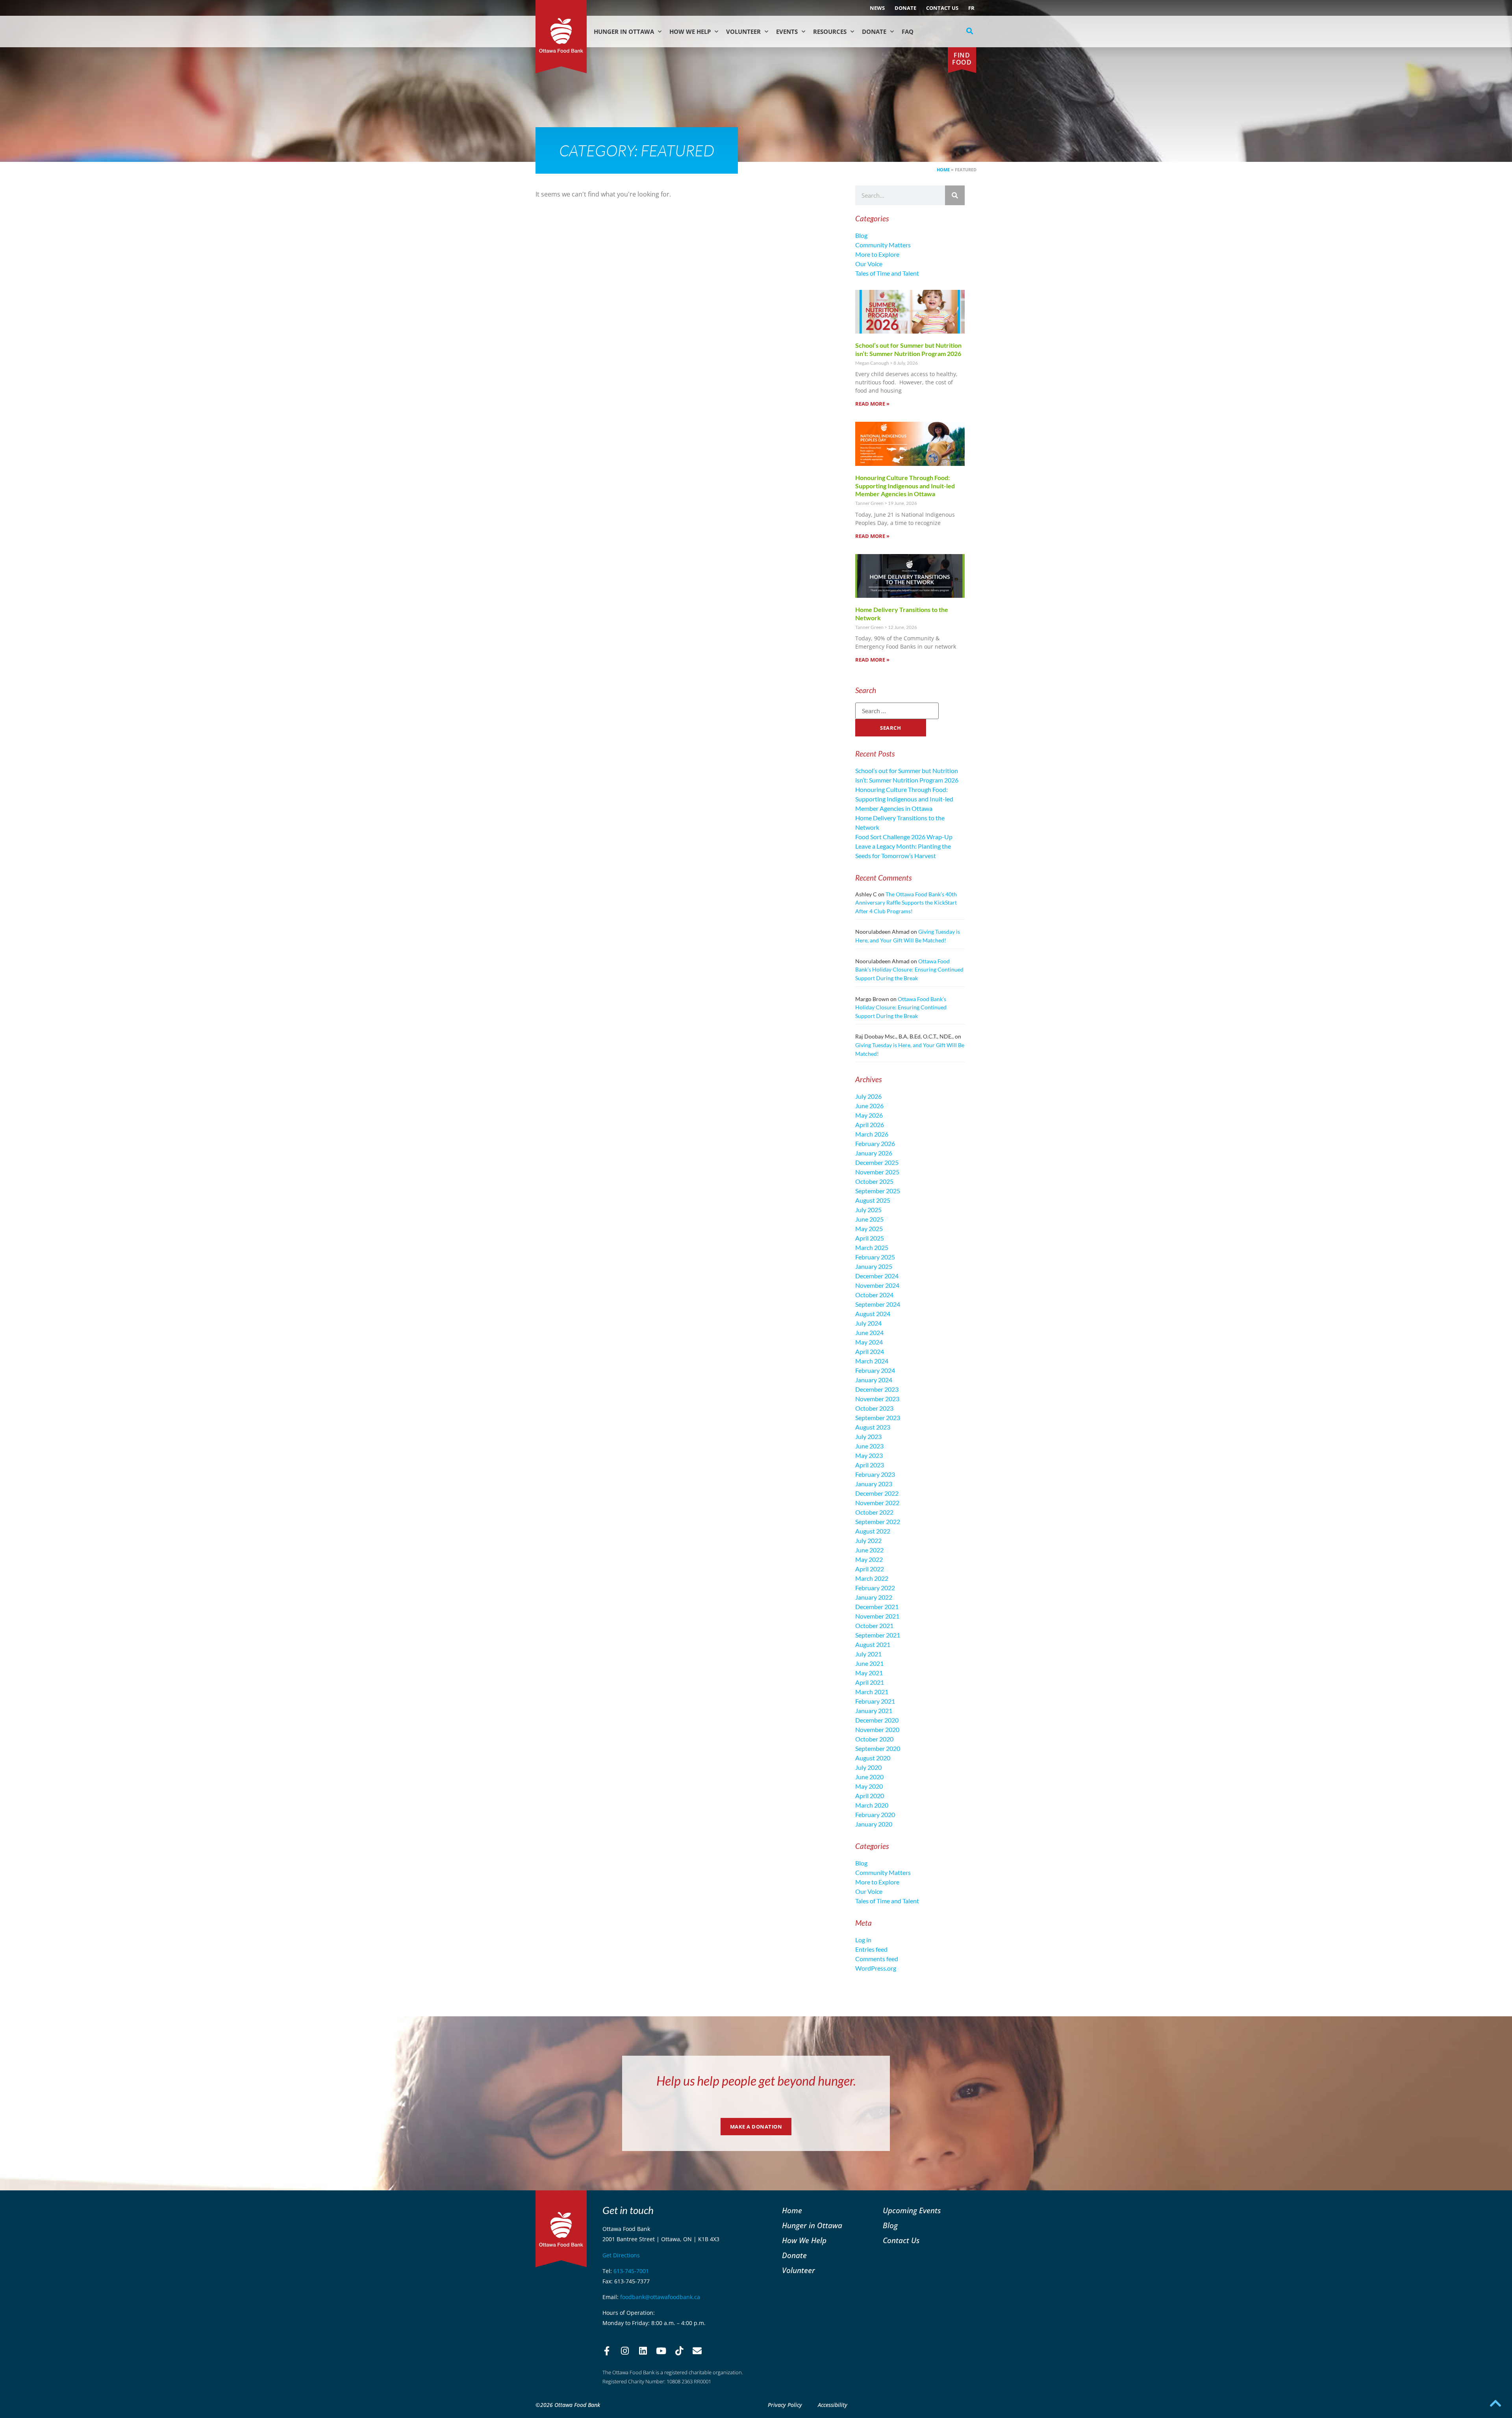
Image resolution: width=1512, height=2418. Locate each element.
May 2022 (869, 1559)
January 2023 (874, 1484)
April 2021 (870, 1682)
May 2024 (869, 1342)
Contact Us (942, 8)
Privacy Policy (785, 2405)
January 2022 (874, 1597)
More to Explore (877, 254)
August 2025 (873, 1200)
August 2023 (873, 1427)
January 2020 (874, 1824)
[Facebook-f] (607, 2351)
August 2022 (873, 1531)
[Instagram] (625, 2351)
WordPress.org (876, 1968)
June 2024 (869, 1332)
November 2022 (877, 1503)
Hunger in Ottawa (624, 32)
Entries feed (871, 1949)
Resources (830, 32)
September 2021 (878, 1635)
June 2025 (869, 1219)
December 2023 (877, 1389)
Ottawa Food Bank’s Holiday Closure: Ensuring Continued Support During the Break (909, 970)
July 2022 (868, 1540)
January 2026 (874, 1153)
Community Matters (883, 245)
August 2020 (873, 1758)
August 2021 (873, 1644)
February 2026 (875, 1143)
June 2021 (869, 1663)
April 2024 (870, 1351)
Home (943, 170)
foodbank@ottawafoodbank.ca (660, 2297)
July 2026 (868, 1096)
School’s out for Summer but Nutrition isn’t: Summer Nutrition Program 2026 (908, 349)
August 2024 (873, 1314)
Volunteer (743, 32)
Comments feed (877, 1959)
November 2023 (877, 1399)
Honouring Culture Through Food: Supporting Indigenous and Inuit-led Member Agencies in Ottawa (905, 486)
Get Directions (621, 2255)
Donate (905, 8)
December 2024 (877, 1276)
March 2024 (872, 1361)
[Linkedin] (643, 2351)
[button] (970, 31)
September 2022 (878, 1521)
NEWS (877, 8)
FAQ (908, 32)
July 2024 (868, 1323)
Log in (863, 1940)
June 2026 (869, 1106)
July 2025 (868, 1210)
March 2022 (872, 1578)
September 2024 (878, 1304)
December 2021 (877, 1607)
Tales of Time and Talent (887, 273)
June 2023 (869, 1446)
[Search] (955, 195)
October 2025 (874, 1181)
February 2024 (875, 1370)
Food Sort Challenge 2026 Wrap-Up (904, 837)
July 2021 (868, 1654)
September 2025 (878, 1191)
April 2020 (870, 1796)
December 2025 (877, 1162)
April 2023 (870, 1465)
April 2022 (870, 1569)
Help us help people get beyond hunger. (756, 2081)
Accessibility (833, 2405)
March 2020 (872, 1805)
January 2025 (874, 1266)
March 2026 (872, 1134)
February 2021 (875, 1701)
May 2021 (869, 1673)
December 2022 (877, 1493)
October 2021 (874, 1625)
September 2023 (878, 1418)
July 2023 (868, 1436)
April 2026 (870, 1125)
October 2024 (874, 1295)
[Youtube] (661, 2351)
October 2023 (874, 1408)
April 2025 (870, 1238)
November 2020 (877, 1729)
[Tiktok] (679, 2351)
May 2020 (869, 1786)
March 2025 (872, 1247)
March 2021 (872, 1692)
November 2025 (877, 1172)
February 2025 (875, 1257)
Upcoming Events (912, 2210)
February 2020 (875, 1814)
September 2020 (878, 1748)
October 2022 (874, 1512)
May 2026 (869, 1115)
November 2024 (877, 1285)
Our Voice (869, 264)
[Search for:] (897, 711)
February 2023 (875, 1474)
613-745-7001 (631, 2271)
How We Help (690, 32)
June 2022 (869, 1550)
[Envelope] (697, 2351)
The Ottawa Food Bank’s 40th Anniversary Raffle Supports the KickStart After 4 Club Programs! (906, 903)
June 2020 (869, 1777)
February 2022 (875, 1588)
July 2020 (868, 1767)
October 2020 (874, 1739)
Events (787, 32)
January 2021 (874, 1711)
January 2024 (874, 1380)
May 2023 (869, 1455)
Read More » (872, 404)
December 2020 (877, 1720)
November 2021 (877, 1616)
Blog (861, 235)
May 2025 (869, 1228)
